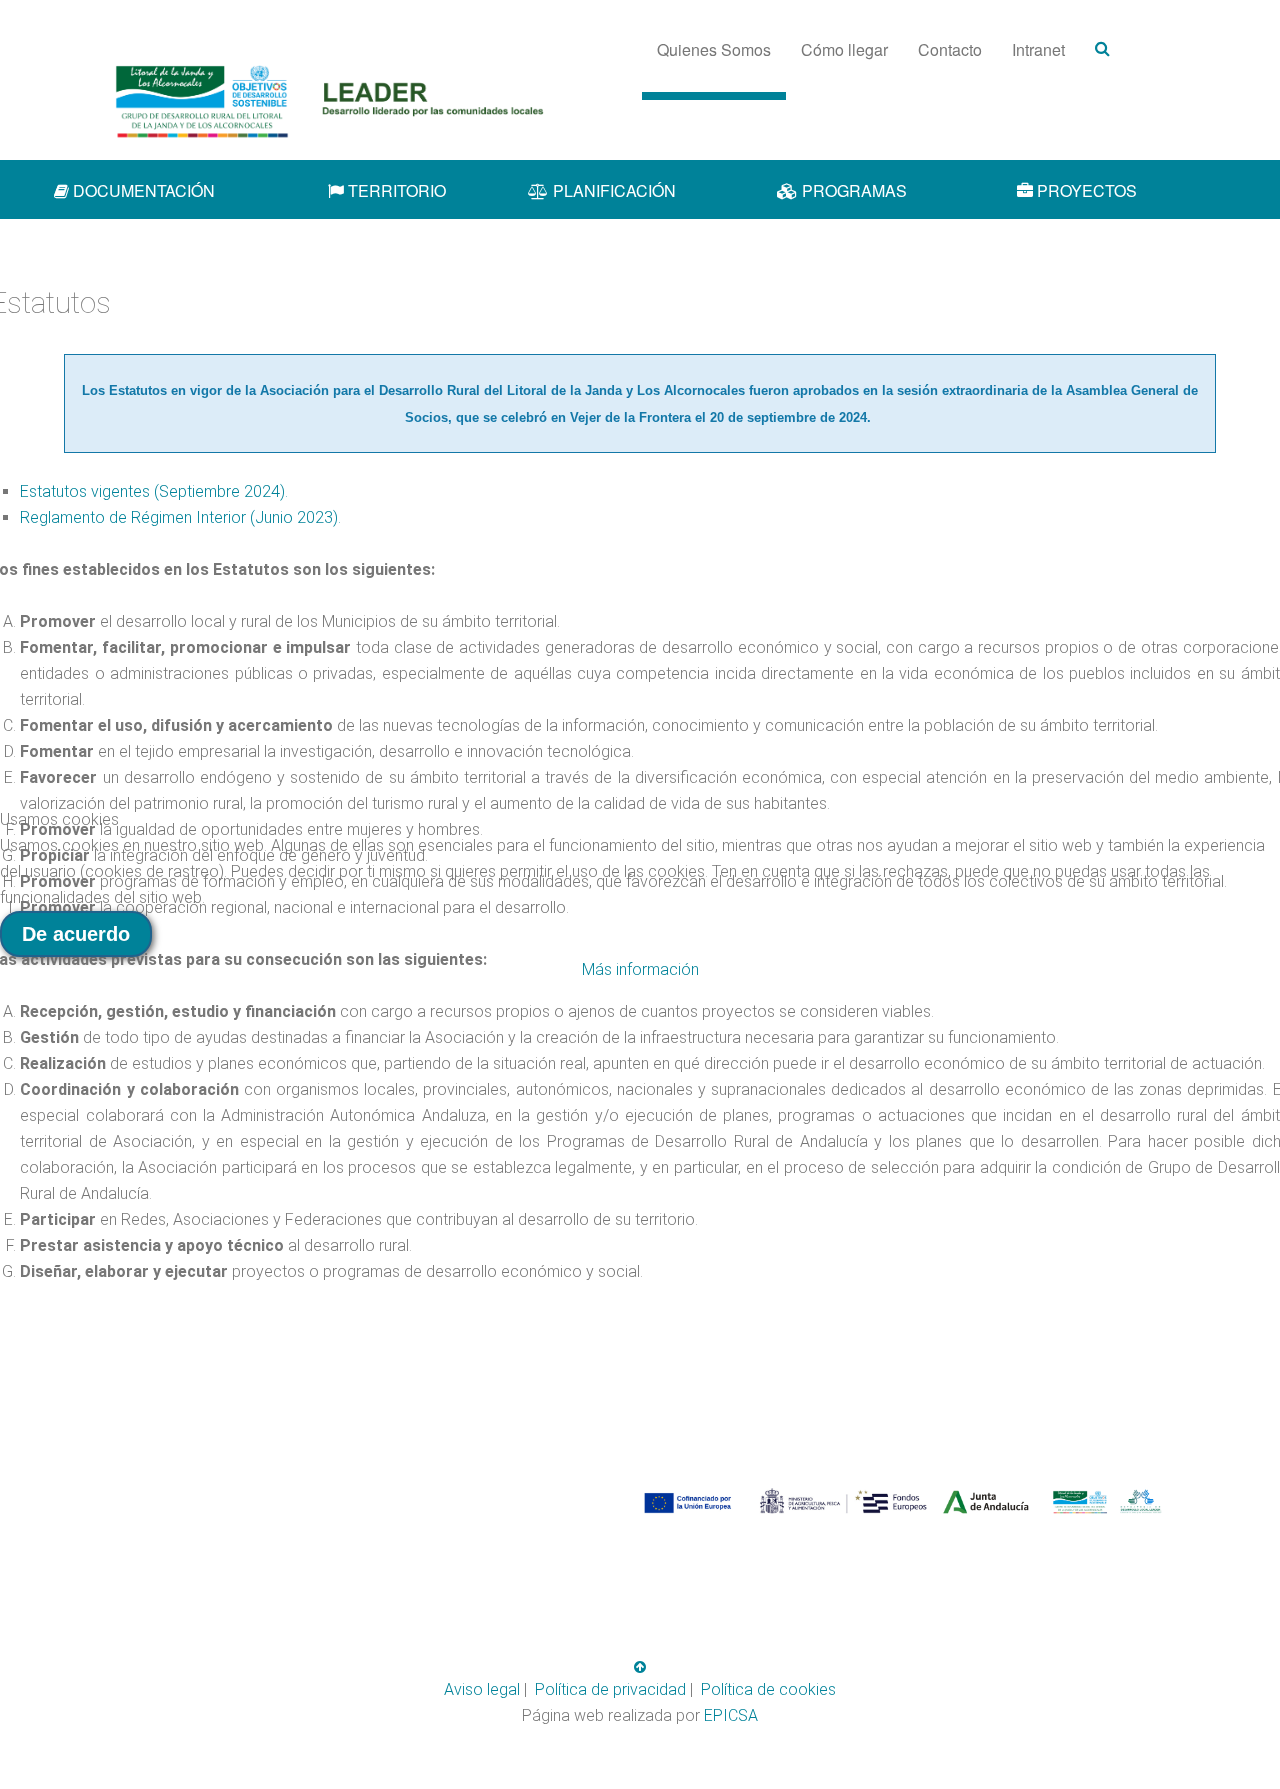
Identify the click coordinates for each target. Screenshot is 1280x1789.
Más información (640, 969)
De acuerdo (76, 934)
